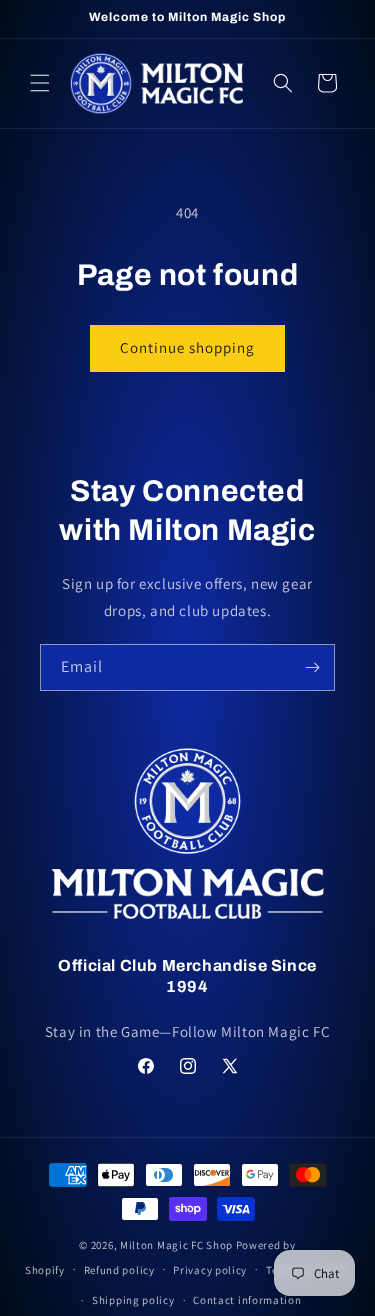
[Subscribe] (312, 667)
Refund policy (119, 1270)
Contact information (247, 1300)
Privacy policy (210, 1270)
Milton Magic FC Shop (176, 1245)
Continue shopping (187, 347)
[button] (40, 83)
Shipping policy (133, 1300)
